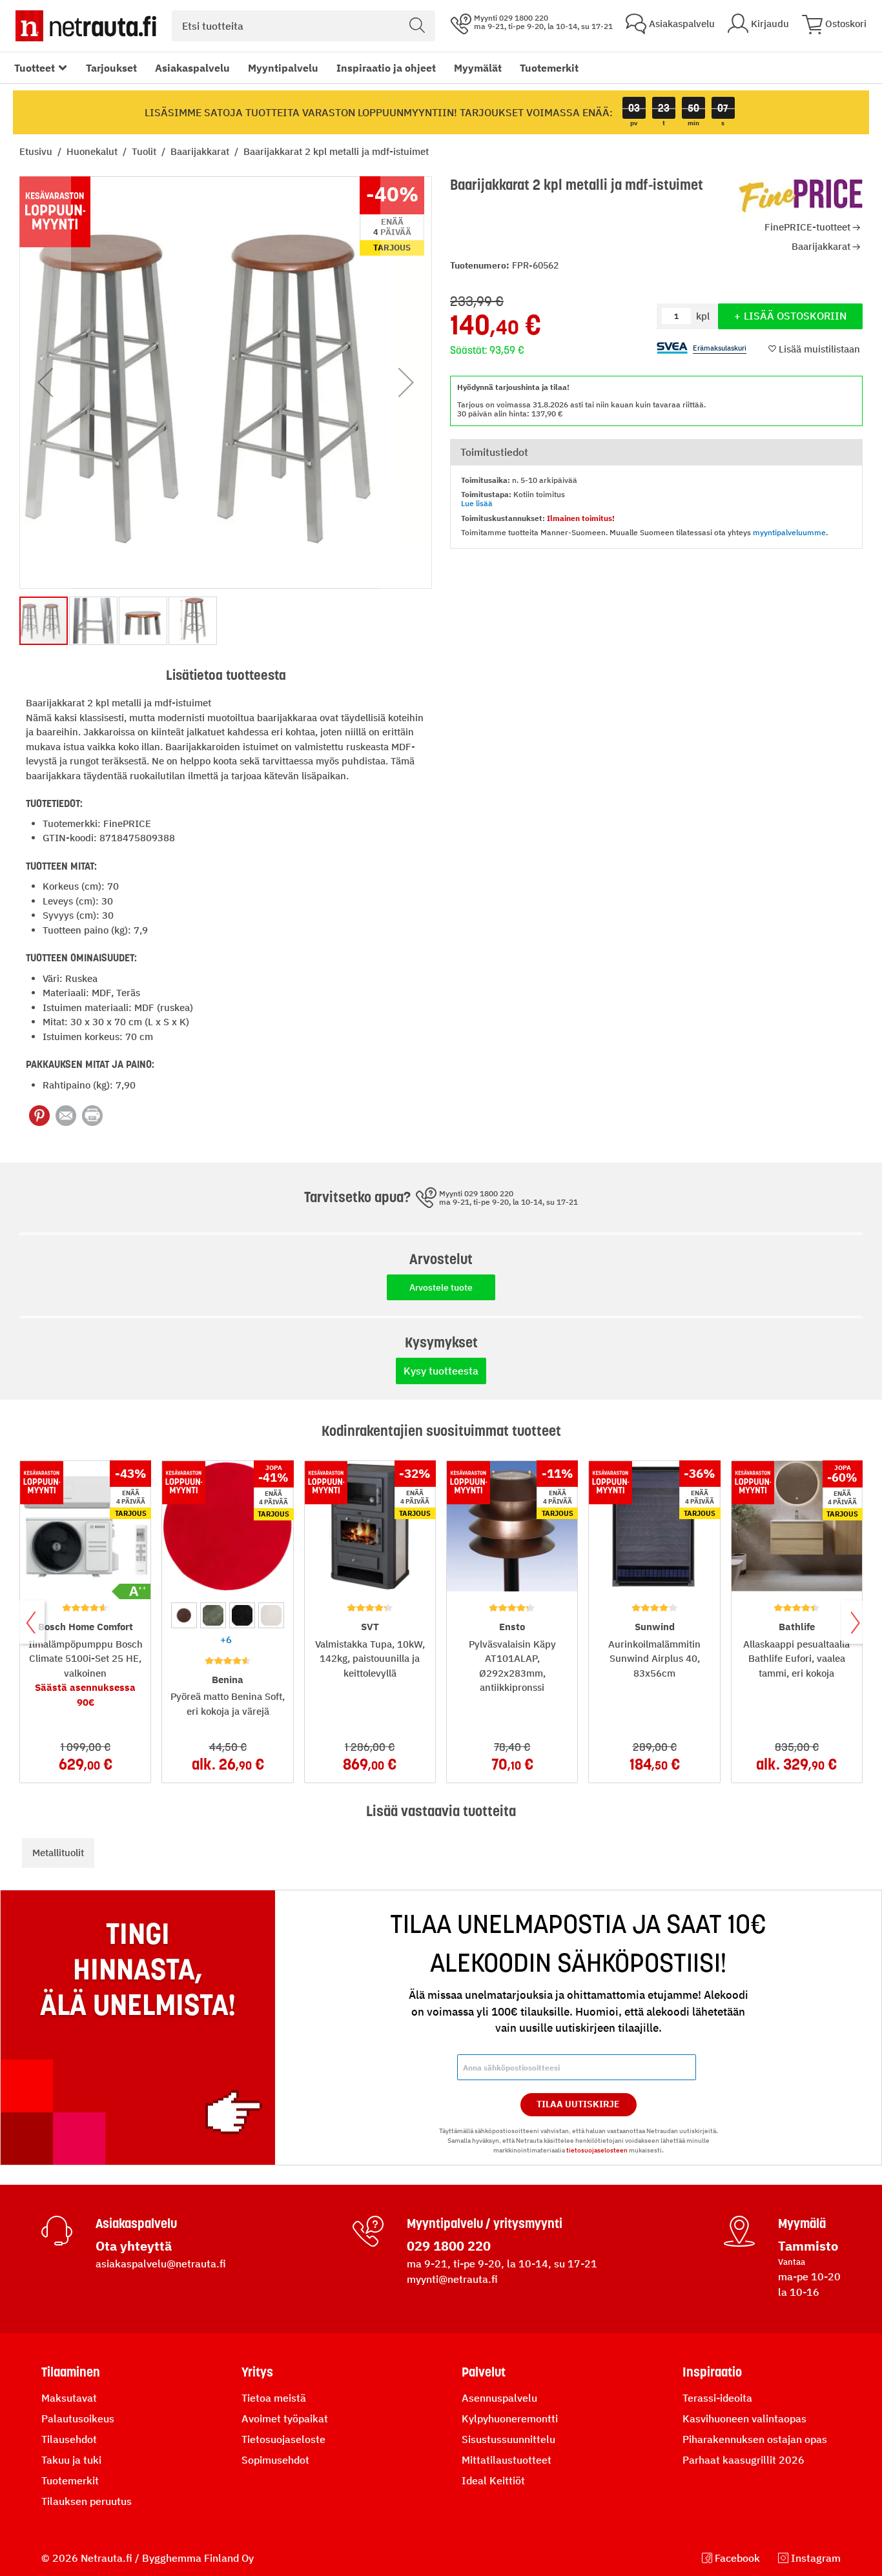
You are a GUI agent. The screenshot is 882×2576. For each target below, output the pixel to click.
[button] (45, 383)
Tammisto (808, 2246)
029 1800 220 (449, 2246)
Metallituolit (58, 1853)
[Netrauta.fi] (86, 26)
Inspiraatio (712, 2372)
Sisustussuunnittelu (508, 2439)
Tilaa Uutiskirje (578, 2104)
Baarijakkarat (201, 151)
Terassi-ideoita (717, 2398)
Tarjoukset (111, 68)
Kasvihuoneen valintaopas (744, 2418)
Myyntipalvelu (283, 68)
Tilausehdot (69, 2439)
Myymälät (478, 68)
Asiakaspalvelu (192, 68)
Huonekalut (93, 151)
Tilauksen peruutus (87, 2501)
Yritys (257, 2372)
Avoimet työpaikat (285, 2418)
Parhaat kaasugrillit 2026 (744, 2460)
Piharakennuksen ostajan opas (755, 2439)
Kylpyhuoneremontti (510, 2418)
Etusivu (37, 151)
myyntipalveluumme (789, 532)
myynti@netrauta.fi (452, 2279)
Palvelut (484, 2372)
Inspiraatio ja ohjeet (386, 68)
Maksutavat (69, 2398)
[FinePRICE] (801, 196)
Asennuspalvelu (499, 2398)
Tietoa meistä (274, 2398)
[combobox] (303, 26)
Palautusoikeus (78, 2418)
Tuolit (145, 151)
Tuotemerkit (549, 68)
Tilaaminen (71, 2372)
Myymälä (802, 2223)
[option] (184, 1615)
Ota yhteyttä (134, 2246)
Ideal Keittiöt (493, 2480)
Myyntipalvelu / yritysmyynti (485, 2223)
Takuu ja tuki (71, 2460)
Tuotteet (35, 68)
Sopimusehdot (275, 2460)
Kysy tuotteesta (441, 1371)
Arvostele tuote (441, 1287)
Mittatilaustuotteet (507, 2460)
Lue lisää (477, 503)
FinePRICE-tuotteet (807, 227)
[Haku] (417, 26)
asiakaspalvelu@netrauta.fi (161, 2264)
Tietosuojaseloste (283, 2439)
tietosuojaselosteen (597, 2150)
